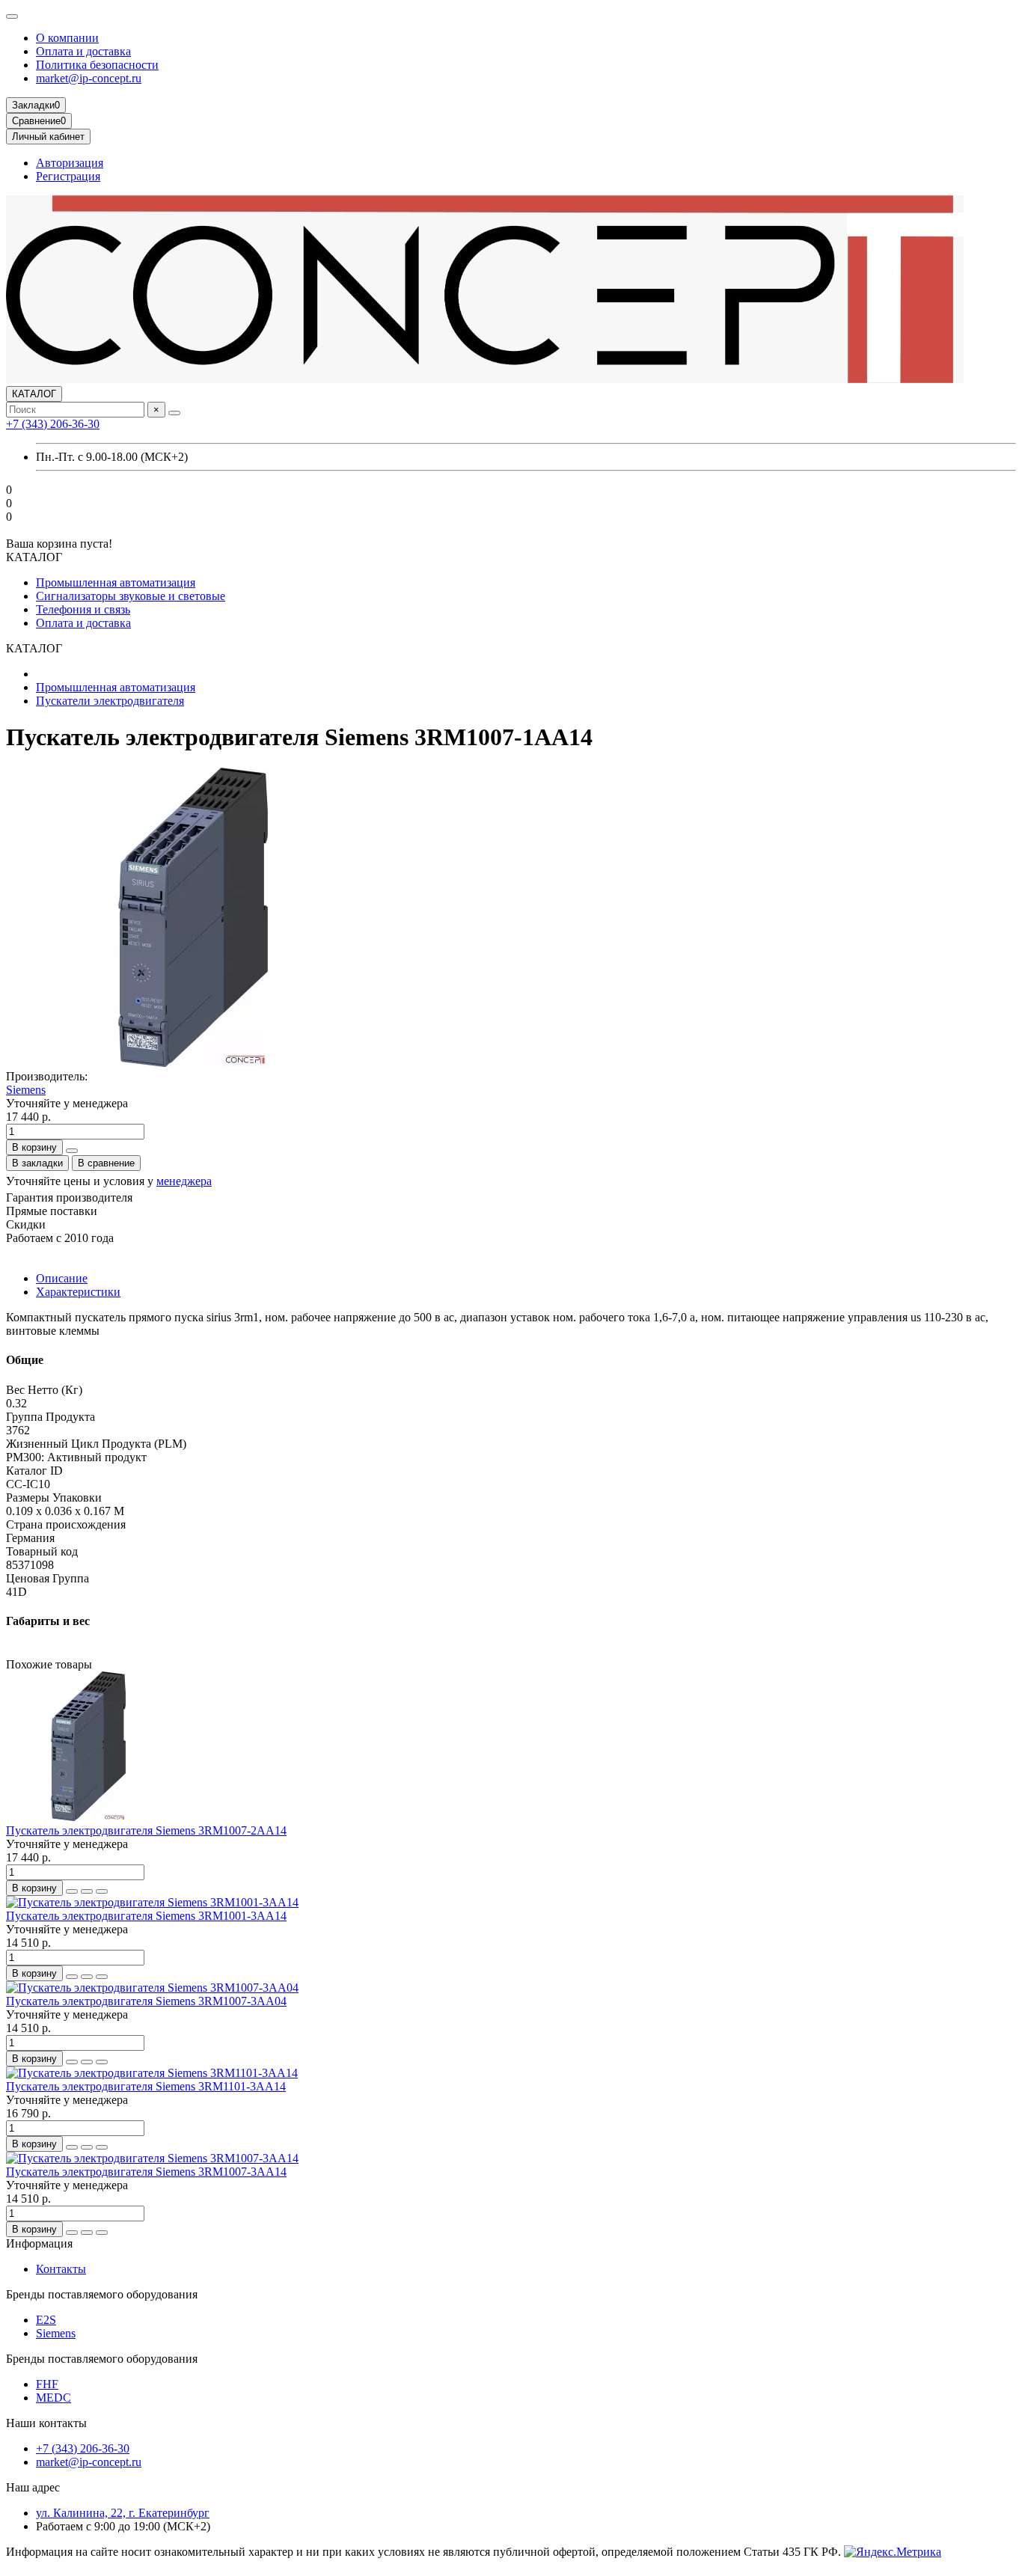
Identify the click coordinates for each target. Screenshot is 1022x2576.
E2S (46, 2320)
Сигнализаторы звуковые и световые (131, 596)
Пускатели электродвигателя (110, 701)
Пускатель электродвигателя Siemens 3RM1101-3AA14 (146, 2086)
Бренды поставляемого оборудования (102, 2294)
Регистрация (68, 176)
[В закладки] (87, 1891)
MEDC (53, 2398)
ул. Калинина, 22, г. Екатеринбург (123, 2513)
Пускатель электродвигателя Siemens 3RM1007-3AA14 (146, 2172)
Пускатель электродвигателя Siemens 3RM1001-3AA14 (146, 1916)
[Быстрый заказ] (72, 1151)
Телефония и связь (83, 609)
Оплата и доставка (83, 51)
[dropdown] (12, 16)
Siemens (26, 1090)
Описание (62, 1278)
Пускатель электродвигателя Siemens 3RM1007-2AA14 (146, 1830)
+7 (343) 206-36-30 (53, 424)
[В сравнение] (102, 1891)
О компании (67, 38)
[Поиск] (174, 413)
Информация (39, 2243)
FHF (47, 2384)
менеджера (184, 1181)
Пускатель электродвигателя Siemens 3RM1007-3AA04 (146, 2001)
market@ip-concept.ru (89, 78)
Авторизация (70, 163)
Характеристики (78, 1292)
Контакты (61, 2269)
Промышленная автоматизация (116, 582)
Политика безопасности (97, 65)
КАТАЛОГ (34, 394)
